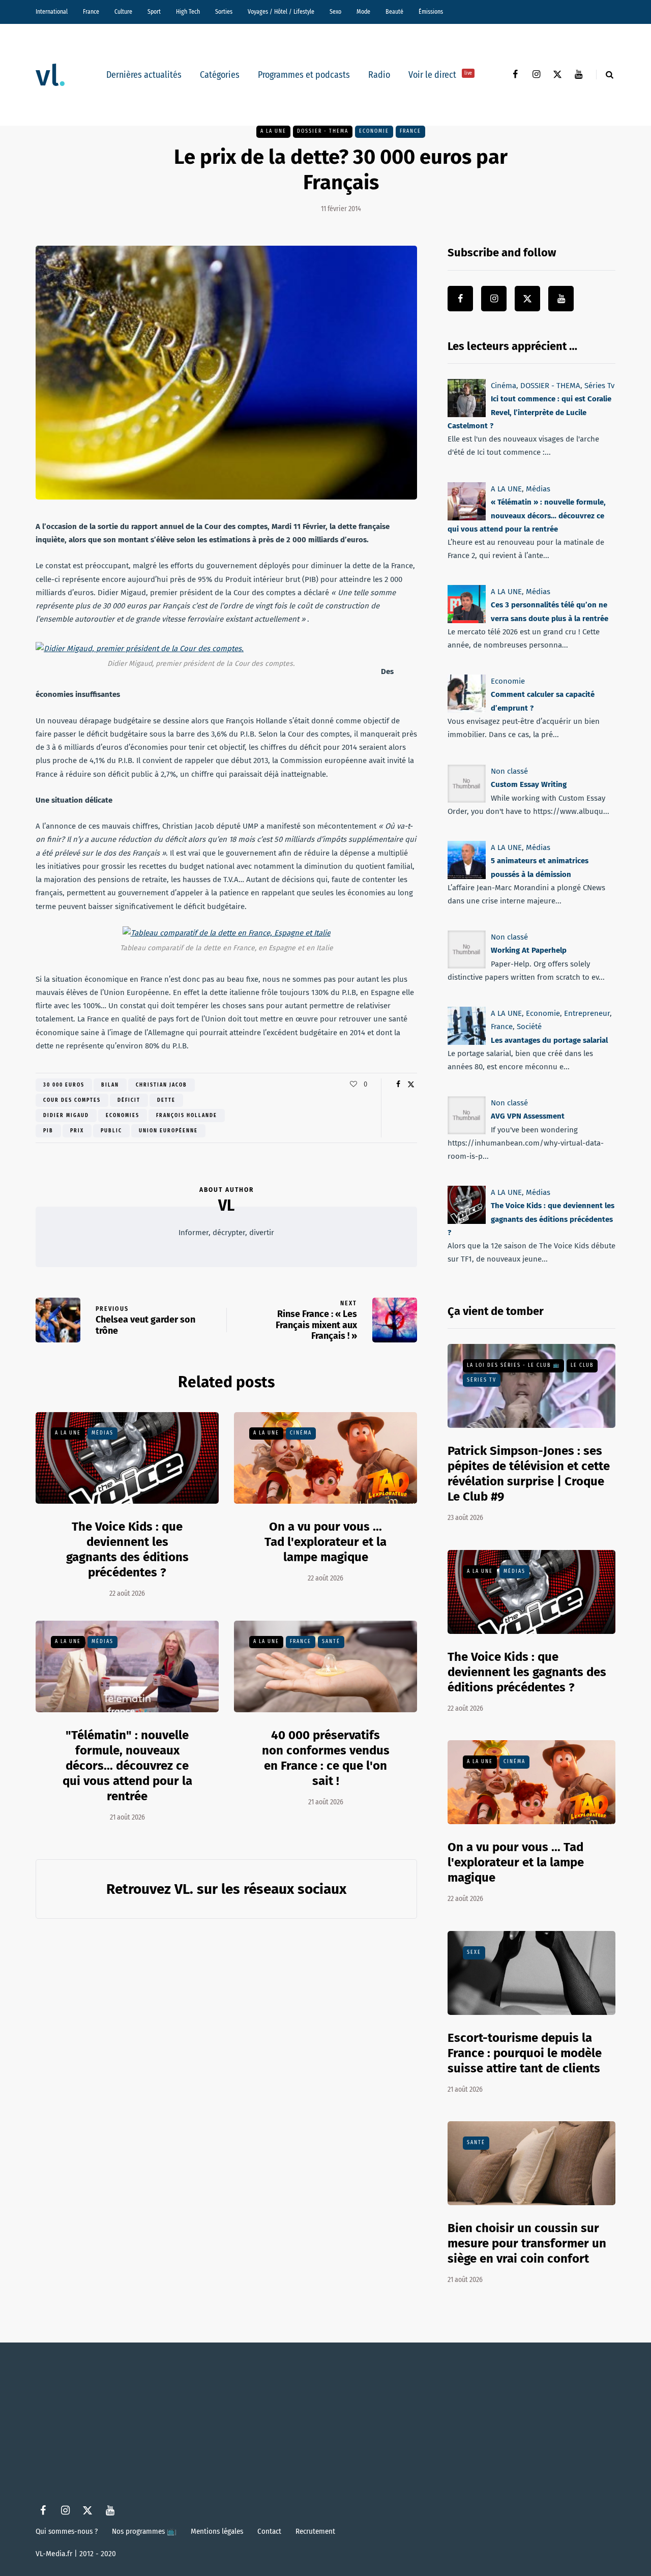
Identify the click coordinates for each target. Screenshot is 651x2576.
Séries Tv (599, 386)
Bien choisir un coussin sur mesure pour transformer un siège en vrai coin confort (527, 2243)
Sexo (335, 12)
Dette (166, 1100)
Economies (123, 1116)
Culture (123, 12)
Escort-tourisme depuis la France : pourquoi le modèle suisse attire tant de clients (525, 2053)
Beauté (394, 12)
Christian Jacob (161, 1085)
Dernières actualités (144, 75)
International (52, 12)
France (91, 12)
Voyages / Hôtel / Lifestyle (281, 12)
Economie (374, 131)
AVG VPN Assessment (528, 1116)
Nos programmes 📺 (144, 2531)
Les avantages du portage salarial (549, 1040)
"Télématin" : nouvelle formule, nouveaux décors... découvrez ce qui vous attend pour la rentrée (127, 1766)
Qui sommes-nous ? (67, 2531)
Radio (379, 75)
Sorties (224, 12)
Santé (331, 1642)
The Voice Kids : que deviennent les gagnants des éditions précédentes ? (127, 1549)
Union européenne (168, 1131)
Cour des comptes (72, 1100)
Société (529, 1027)
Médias (102, 1433)
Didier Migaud (66, 1116)
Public (111, 1131)
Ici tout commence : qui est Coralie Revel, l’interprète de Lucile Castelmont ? (529, 412)
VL (226, 1206)
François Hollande (187, 1116)
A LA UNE (273, 131)
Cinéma (301, 1433)
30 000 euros (64, 1085)
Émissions (431, 12)
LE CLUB (582, 1365)
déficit (129, 1100)
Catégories (220, 75)
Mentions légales (217, 2531)
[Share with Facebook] (398, 1085)
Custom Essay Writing (529, 784)
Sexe (474, 1952)
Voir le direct (440, 75)
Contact (269, 2531)
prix (77, 1131)
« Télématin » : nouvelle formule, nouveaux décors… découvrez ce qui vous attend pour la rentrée (527, 516)
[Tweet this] (411, 1085)
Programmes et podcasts (304, 75)
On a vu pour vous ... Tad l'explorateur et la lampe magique (325, 1542)
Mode (363, 12)
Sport (154, 12)
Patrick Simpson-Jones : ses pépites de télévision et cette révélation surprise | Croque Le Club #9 (529, 1474)
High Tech (188, 12)
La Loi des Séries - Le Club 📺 (513, 1365)
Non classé (509, 771)
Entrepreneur (587, 1013)
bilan (110, 1085)
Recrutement (315, 2531)
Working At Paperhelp (529, 950)
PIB (48, 1131)
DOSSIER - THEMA (323, 131)
